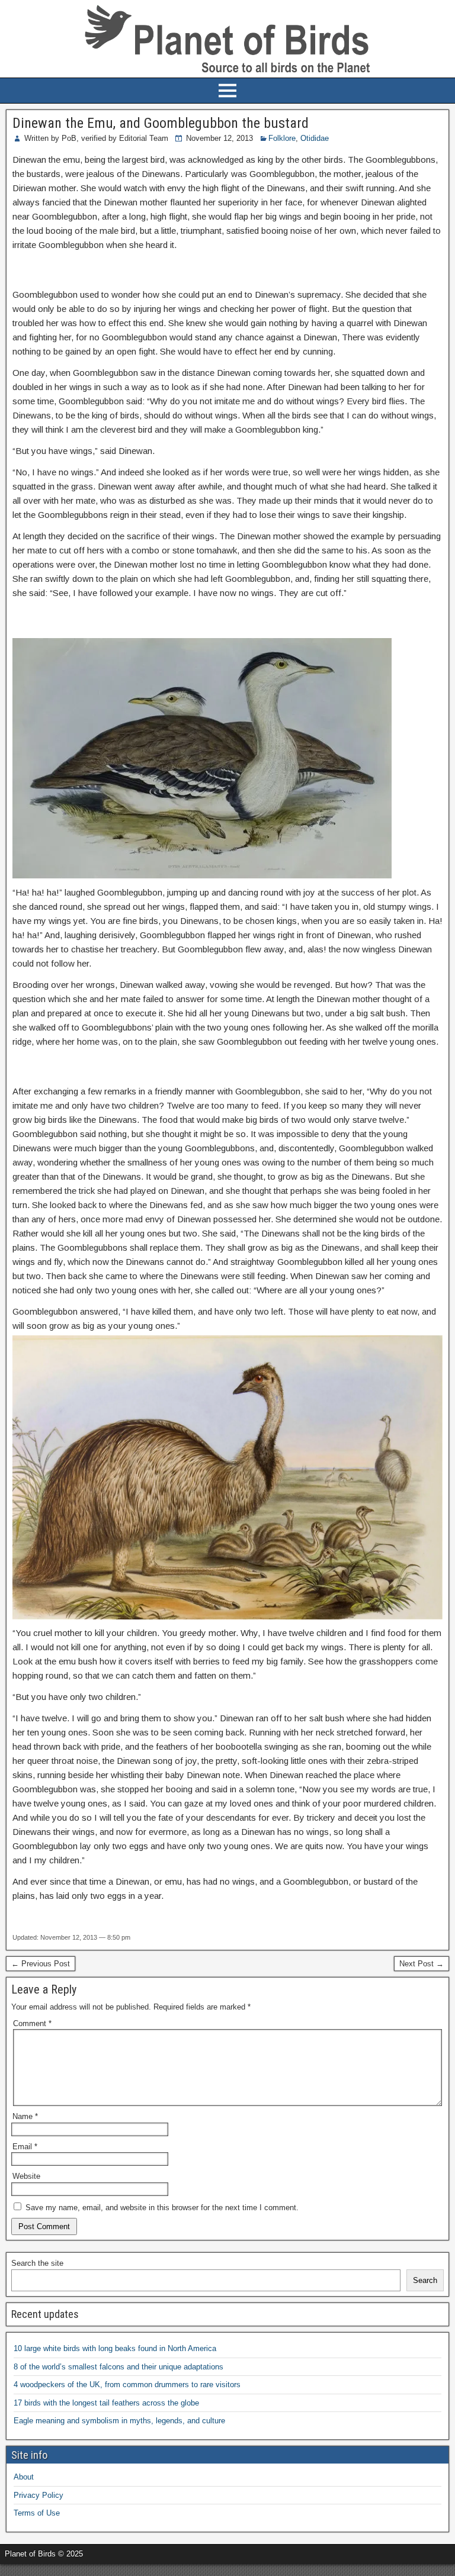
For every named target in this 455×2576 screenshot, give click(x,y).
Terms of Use (37, 2513)
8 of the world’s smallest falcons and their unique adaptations (118, 2367)
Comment (32, 2023)
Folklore (282, 138)
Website (26, 2176)
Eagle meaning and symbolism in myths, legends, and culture (119, 2421)
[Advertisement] (139, 2569)
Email (25, 2147)
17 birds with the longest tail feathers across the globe (106, 2403)
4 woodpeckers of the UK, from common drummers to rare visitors (127, 2385)
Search (425, 2280)
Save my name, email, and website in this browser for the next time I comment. (162, 2208)
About (24, 2477)
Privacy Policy (39, 2495)
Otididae (315, 138)
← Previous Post (41, 1964)
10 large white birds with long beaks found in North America (115, 2348)
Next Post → (422, 1964)
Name (25, 2116)
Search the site (37, 2263)
